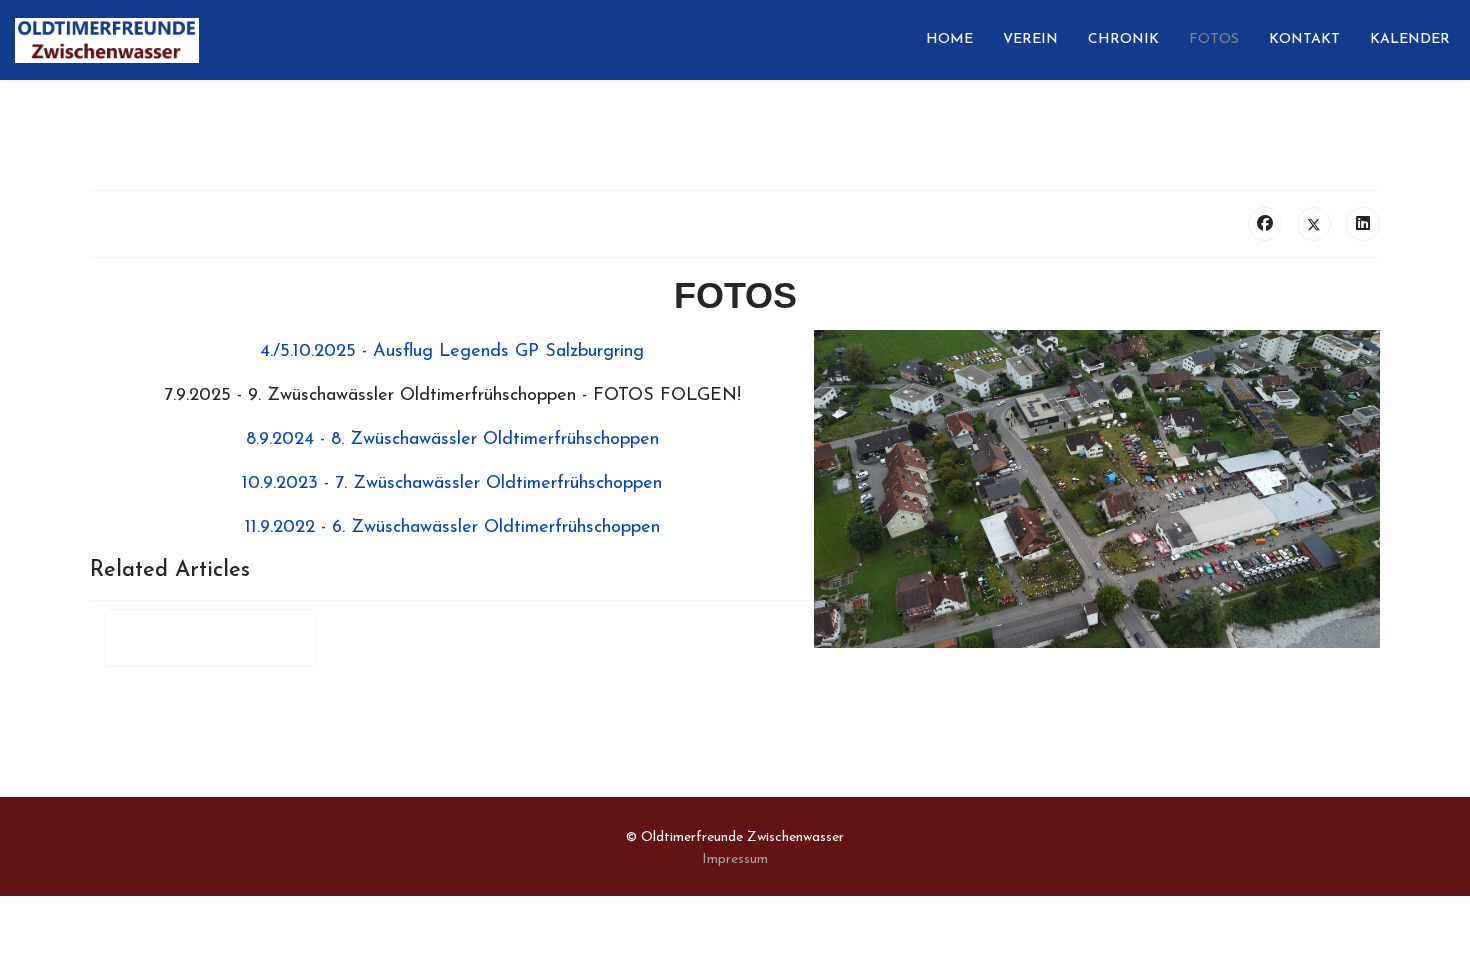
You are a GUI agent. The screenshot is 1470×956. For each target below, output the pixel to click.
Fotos (1214, 39)
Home (949, 39)
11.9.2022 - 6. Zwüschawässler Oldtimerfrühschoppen (452, 528)
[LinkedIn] (1363, 224)
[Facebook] (1265, 224)
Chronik (1123, 39)
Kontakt (1304, 39)
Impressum (735, 859)
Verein (1030, 39)
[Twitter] (1314, 224)
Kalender (1410, 39)
